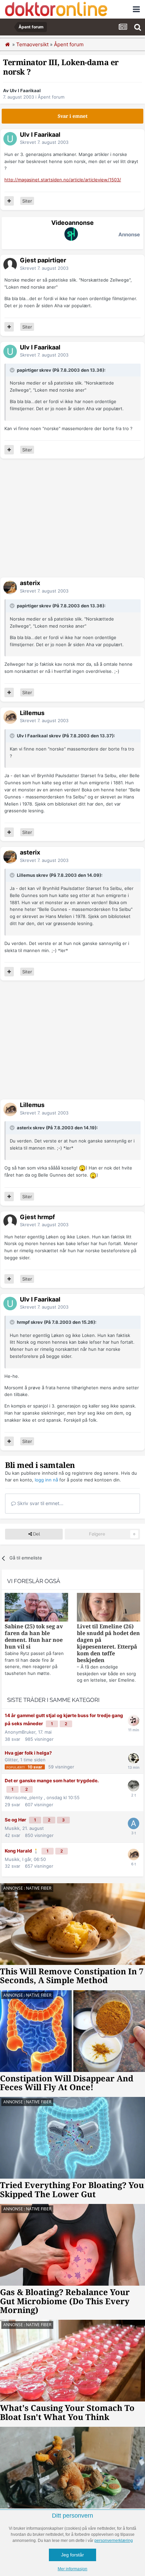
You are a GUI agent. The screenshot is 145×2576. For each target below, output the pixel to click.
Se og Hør (16, 1820)
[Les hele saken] (36, 1608)
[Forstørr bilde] (82, 1168)
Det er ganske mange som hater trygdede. (52, 1781)
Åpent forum (51, 97)
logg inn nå (46, 1480)
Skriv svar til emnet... (40, 1503)
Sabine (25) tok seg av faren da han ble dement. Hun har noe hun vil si (34, 1637)
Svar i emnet (73, 116)
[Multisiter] (9, 201)
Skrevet (44, 142)
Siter (27, 201)
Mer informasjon (72, 2569)
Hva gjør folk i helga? (28, 1753)
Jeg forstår (72, 2555)
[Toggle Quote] (13, 370)
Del (36, 1534)
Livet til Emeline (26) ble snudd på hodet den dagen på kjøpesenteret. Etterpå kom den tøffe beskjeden (108, 1643)
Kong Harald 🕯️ (22, 1851)
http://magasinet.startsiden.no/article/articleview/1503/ (63, 180)
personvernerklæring (114, 2541)
